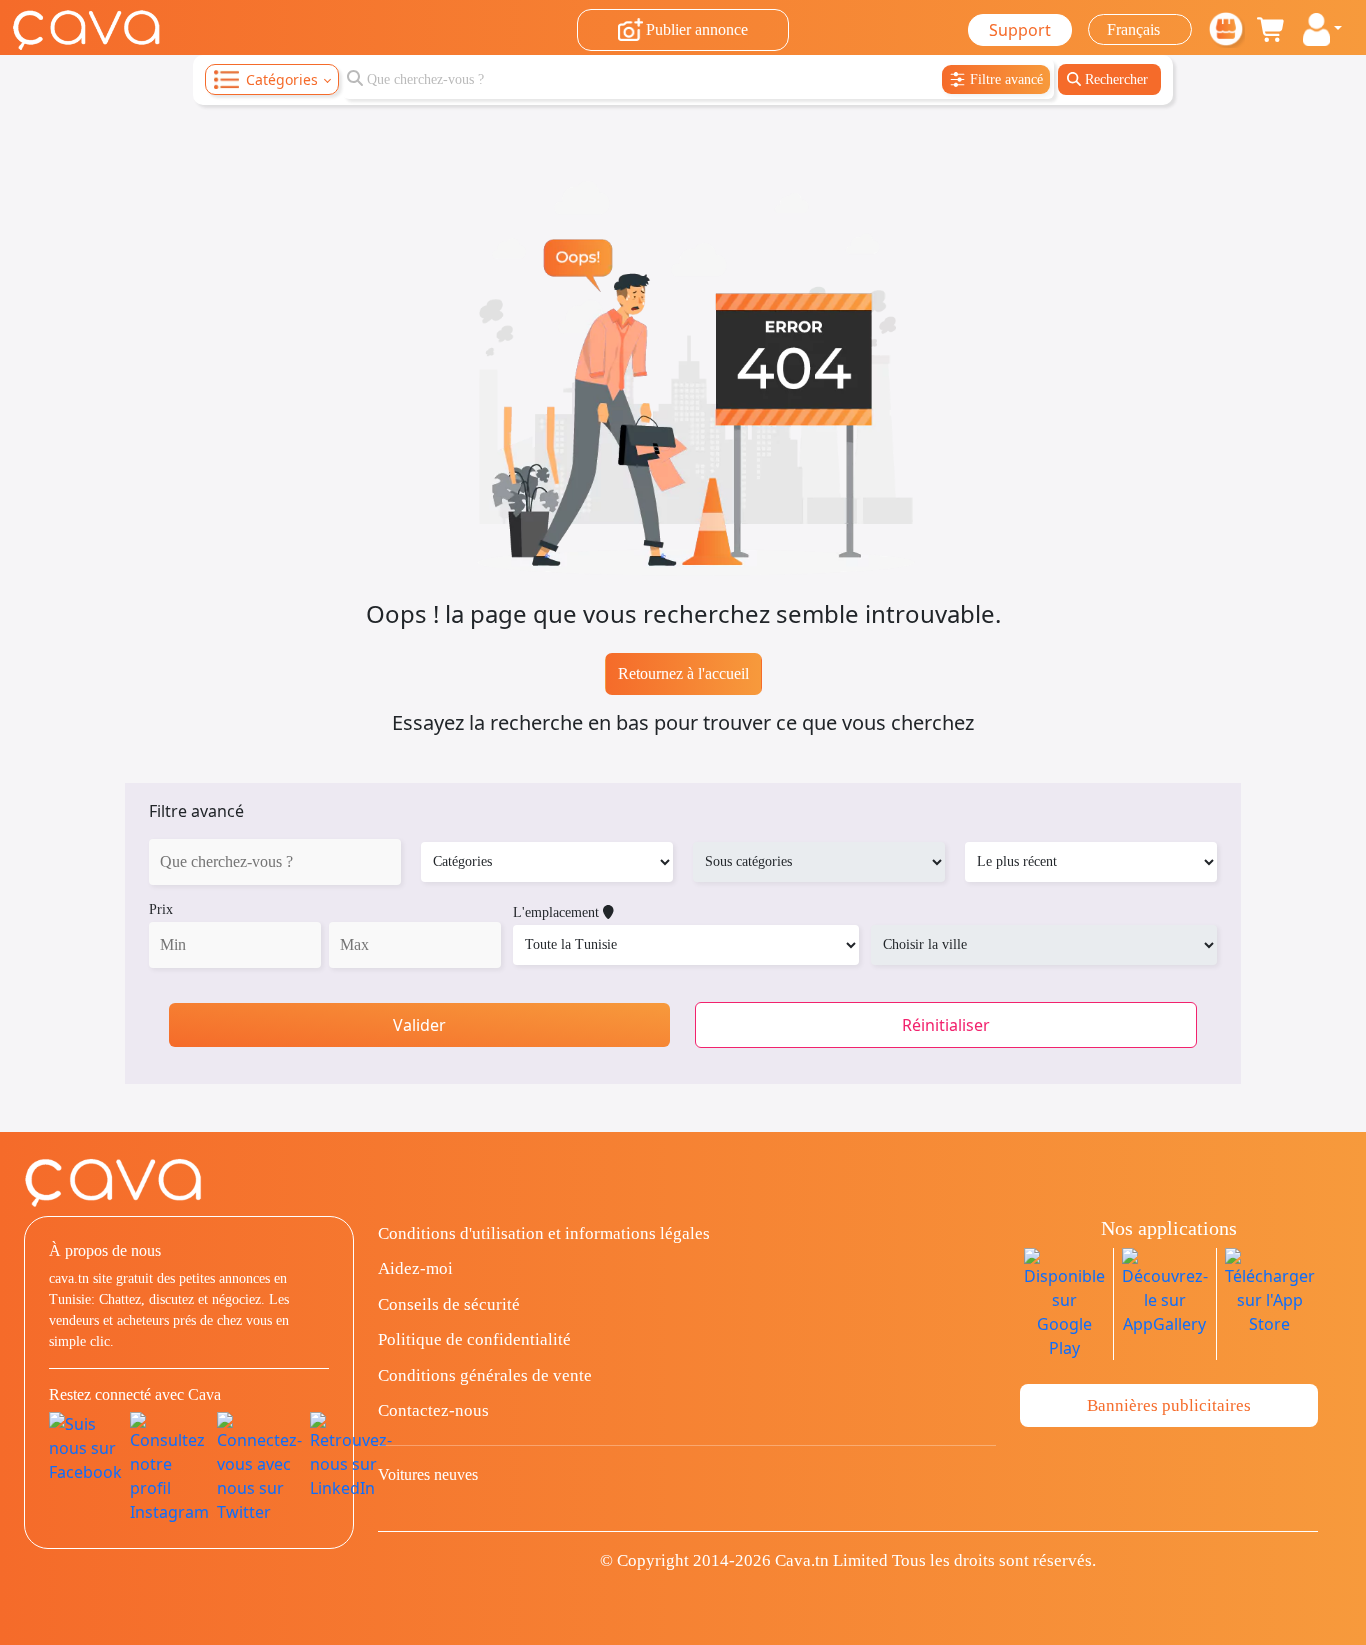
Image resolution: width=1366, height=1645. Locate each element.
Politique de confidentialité (474, 1339)
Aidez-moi (415, 1268)
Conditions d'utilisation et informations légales (544, 1233)
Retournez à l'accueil (683, 673)
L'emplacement (558, 912)
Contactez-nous (433, 1410)
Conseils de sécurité (449, 1304)
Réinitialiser (946, 1025)
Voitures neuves (428, 1474)
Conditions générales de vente (485, 1375)
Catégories (282, 79)
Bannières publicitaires (1169, 1405)
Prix (161, 909)
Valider (419, 1025)
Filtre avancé (196, 811)
